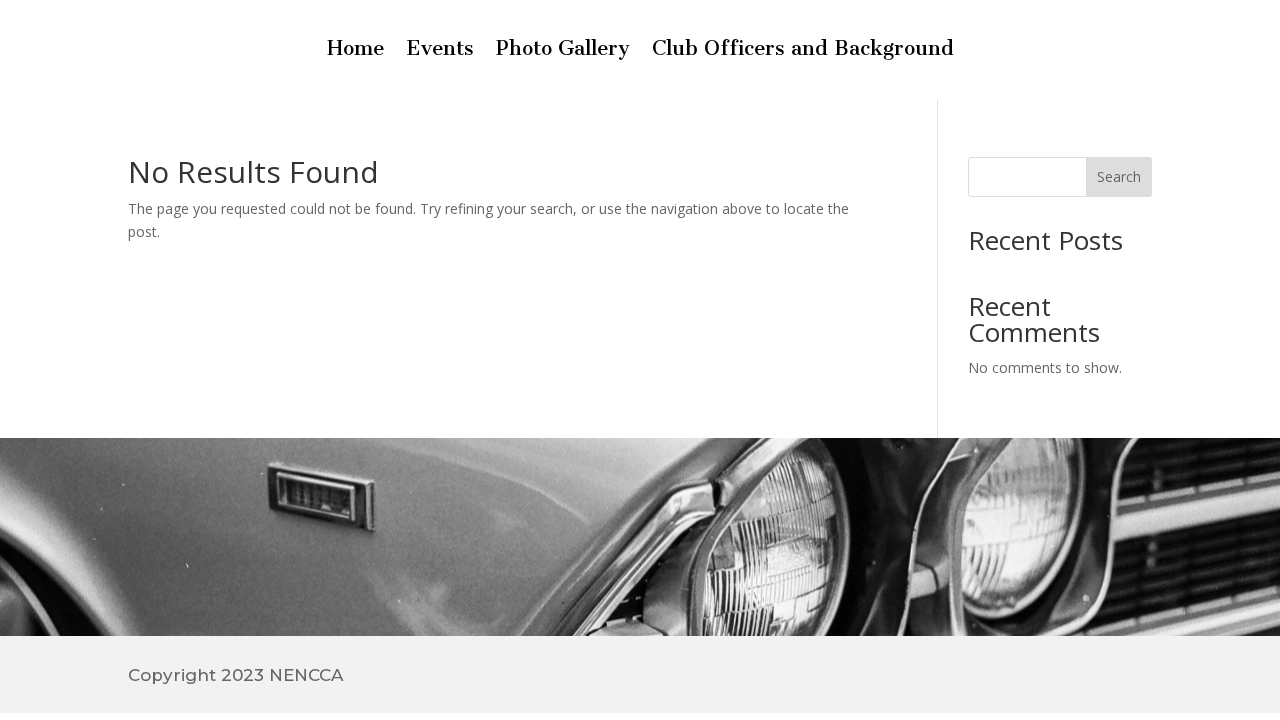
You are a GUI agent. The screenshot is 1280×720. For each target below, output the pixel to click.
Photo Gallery (563, 50)
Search (1119, 176)
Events (440, 50)
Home (355, 50)
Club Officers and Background (803, 50)
